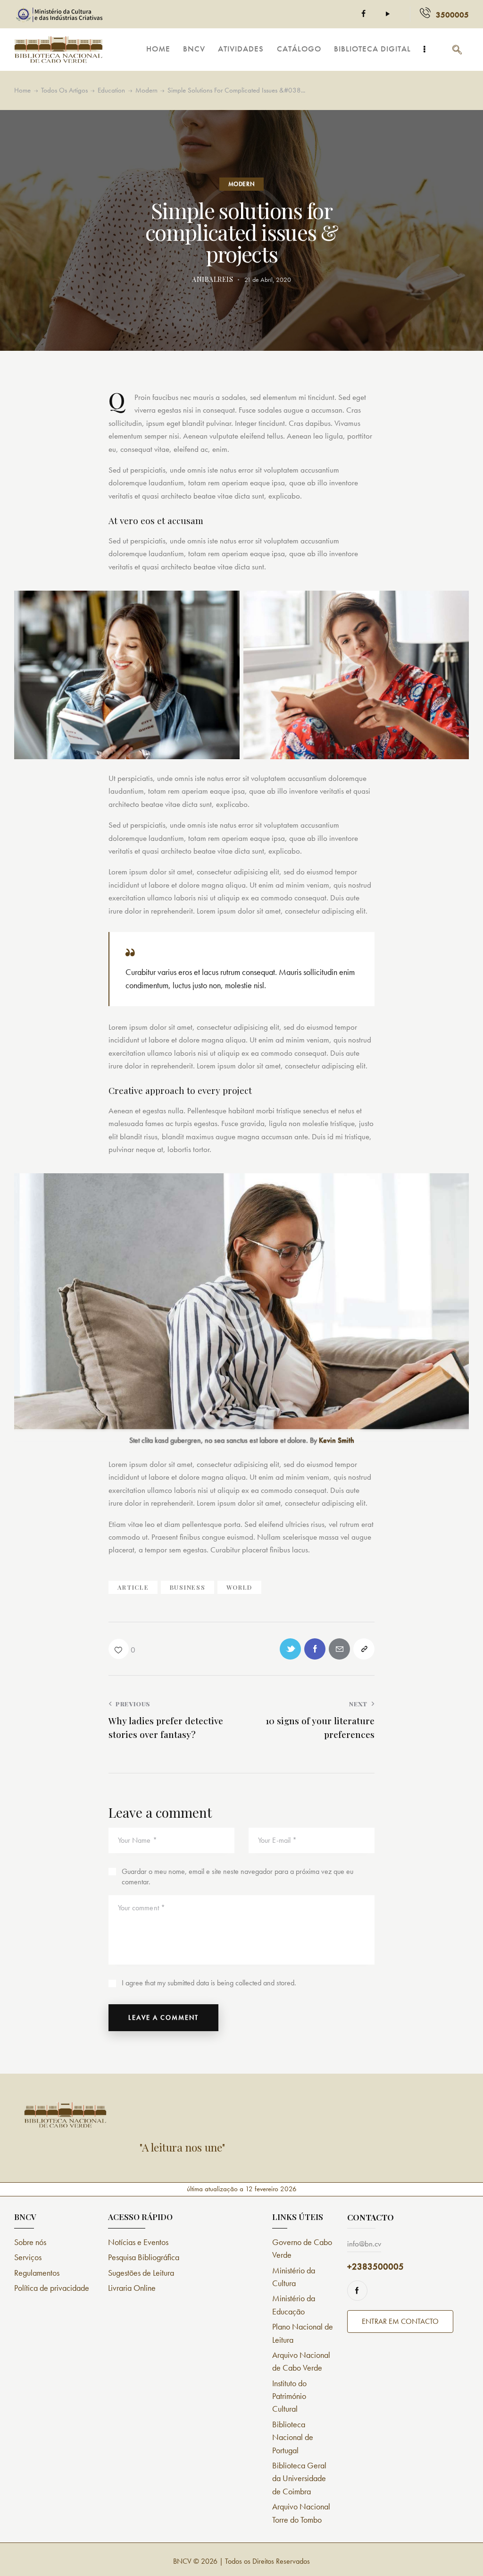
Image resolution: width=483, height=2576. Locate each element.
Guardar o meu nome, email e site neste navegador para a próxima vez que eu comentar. (237, 1877)
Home (22, 90)
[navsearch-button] (457, 50)
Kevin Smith (337, 1440)
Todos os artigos (64, 90)
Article (133, 1587)
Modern (146, 90)
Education (111, 90)
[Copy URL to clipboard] (364, 1649)
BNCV (182, 2561)
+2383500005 (375, 2267)
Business (187, 1587)
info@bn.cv (364, 2244)
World (239, 1587)
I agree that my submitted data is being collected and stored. (209, 1983)
